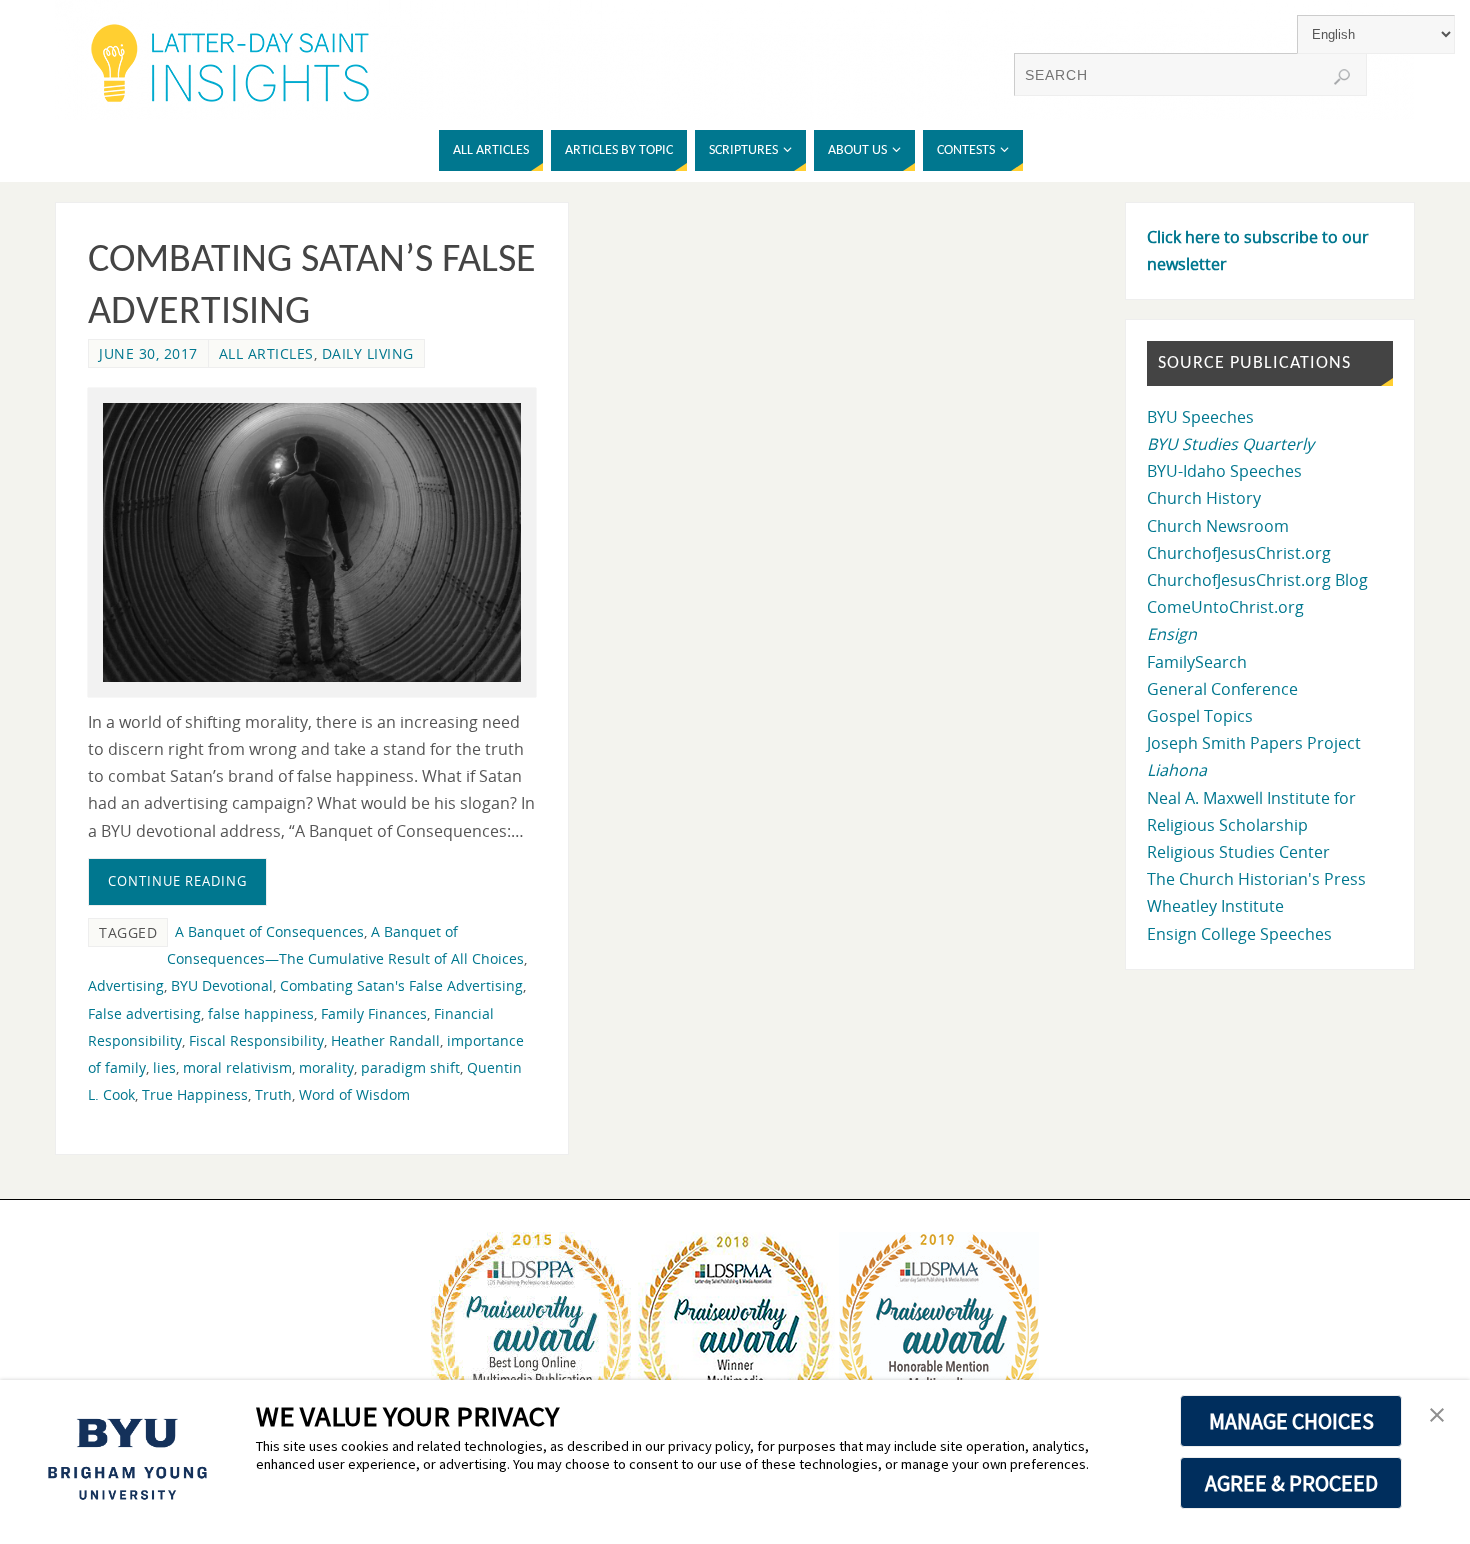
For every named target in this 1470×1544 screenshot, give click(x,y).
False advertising (144, 1013)
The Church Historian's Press (1256, 879)
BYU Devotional (222, 985)
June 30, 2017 (148, 353)
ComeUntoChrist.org (1225, 607)
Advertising (126, 985)
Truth (273, 1094)
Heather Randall (385, 1040)
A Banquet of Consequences (269, 931)
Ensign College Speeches (1239, 934)
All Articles (266, 353)
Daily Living (368, 353)
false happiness (261, 1013)
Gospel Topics (1200, 716)
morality (326, 1067)
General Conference (1222, 689)
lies (164, 1067)
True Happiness (195, 1094)
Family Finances (374, 1013)
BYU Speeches (1200, 417)
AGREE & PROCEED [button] (1291, 1483)
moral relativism (237, 1067)
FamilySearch (1197, 662)
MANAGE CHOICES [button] (1291, 1421)
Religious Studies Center (1238, 852)
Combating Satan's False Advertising (401, 985)
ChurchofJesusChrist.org (1239, 553)
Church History (1204, 498)
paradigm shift (410, 1067)
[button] (1437, 1416)
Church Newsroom (1218, 526)
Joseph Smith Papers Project (1254, 743)
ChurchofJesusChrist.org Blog (1257, 580)
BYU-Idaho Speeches (1224, 471)
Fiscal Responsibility (256, 1040)
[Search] (1342, 77)
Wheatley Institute (1215, 906)
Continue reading (177, 881)
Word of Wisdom (354, 1094)
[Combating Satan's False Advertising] (312, 542)
